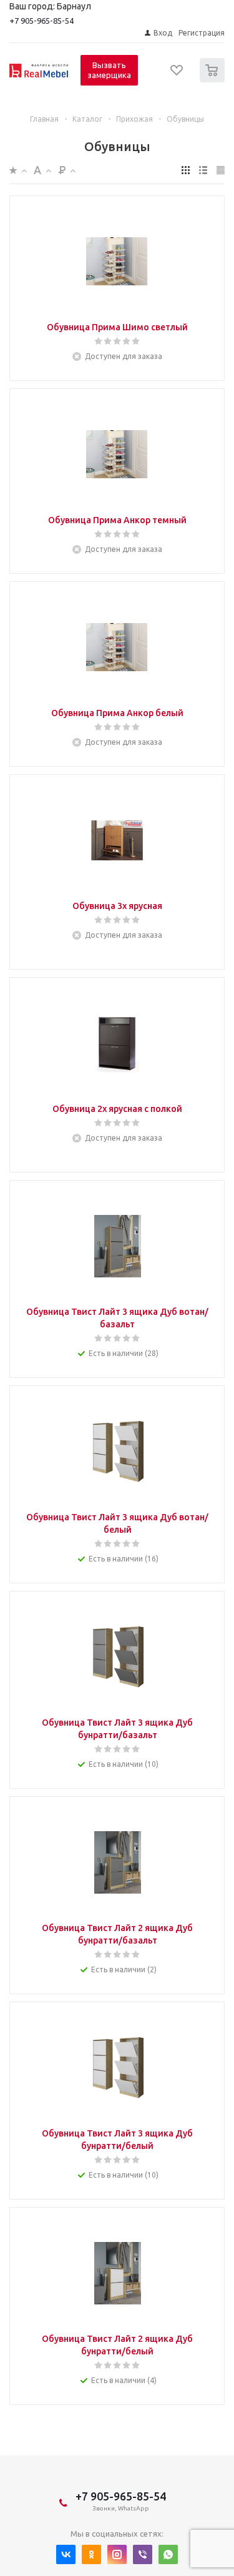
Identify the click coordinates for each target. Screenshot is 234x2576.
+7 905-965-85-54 (41, 21)
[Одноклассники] (91, 2554)
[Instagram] (117, 2554)
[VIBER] (143, 2554)
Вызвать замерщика (109, 70)
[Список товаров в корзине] (214, 80)
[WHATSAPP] (168, 2554)
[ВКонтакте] (66, 2554)
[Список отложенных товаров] (177, 74)
